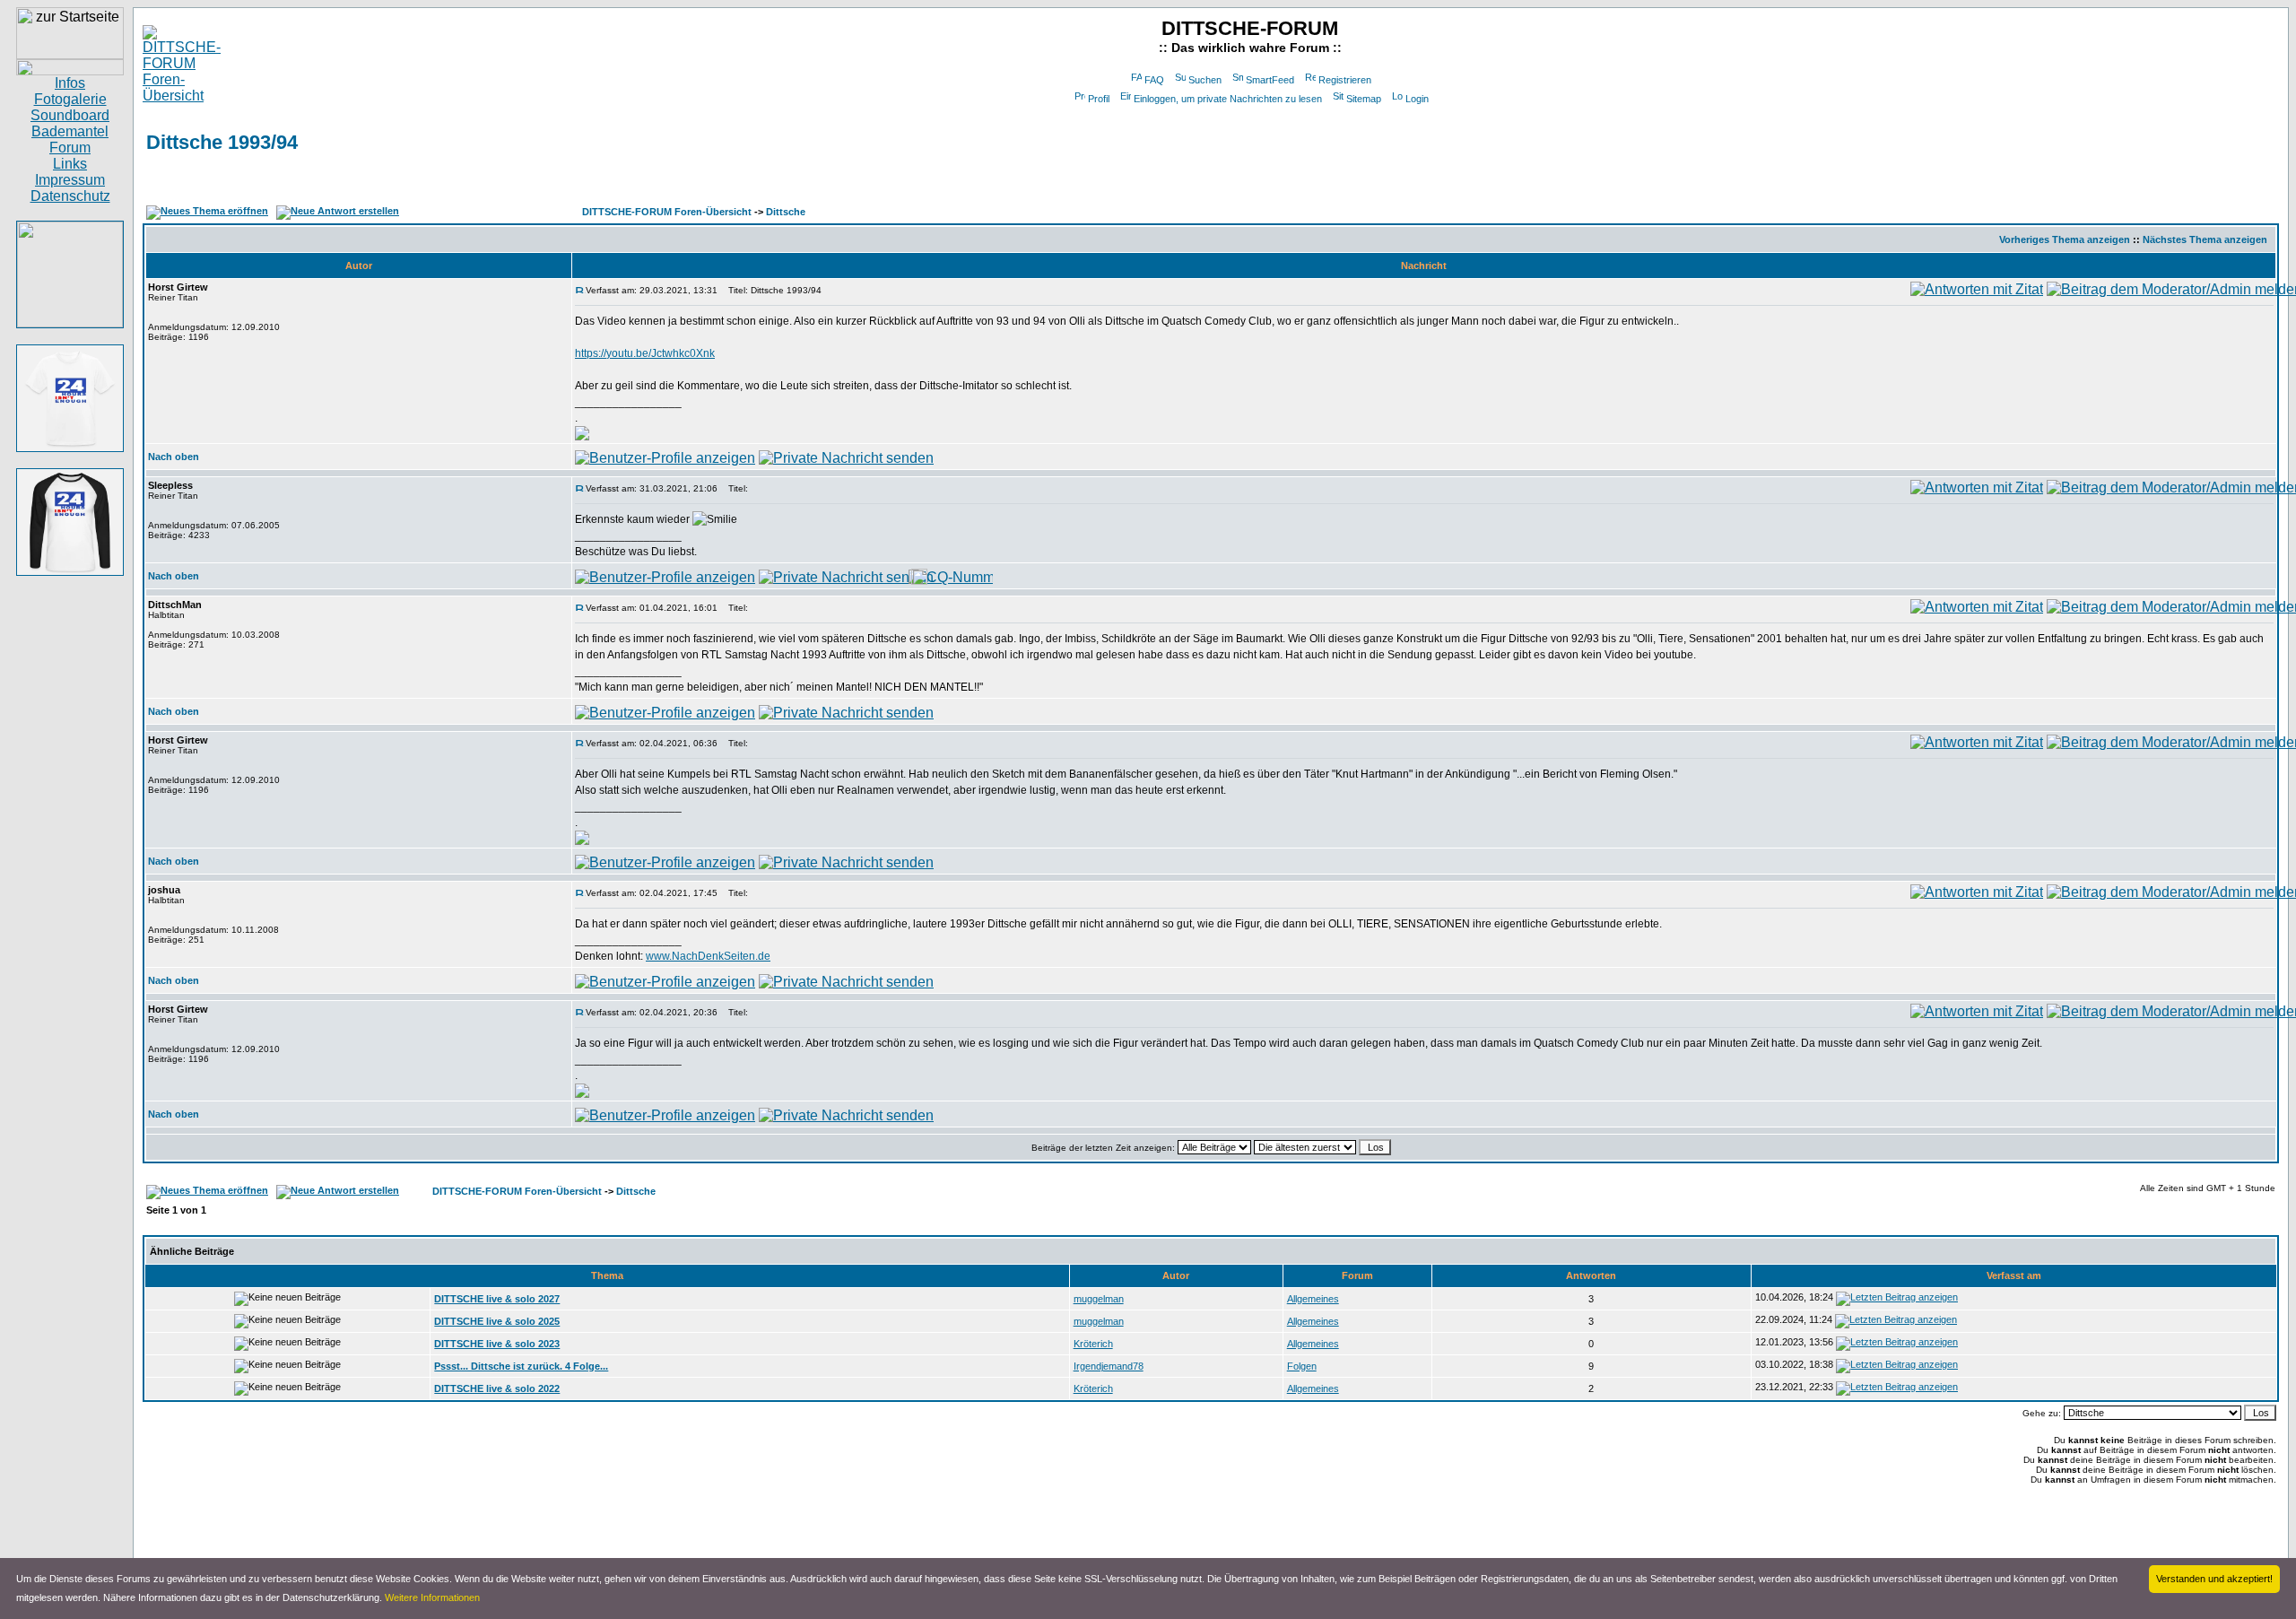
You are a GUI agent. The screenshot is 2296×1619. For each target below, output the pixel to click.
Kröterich (1093, 1344)
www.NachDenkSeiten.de (708, 956)
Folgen (1302, 1366)
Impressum (70, 180)
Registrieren (1345, 80)
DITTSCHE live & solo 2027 (497, 1299)
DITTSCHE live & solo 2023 (497, 1344)
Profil (1099, 99)
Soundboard (70, 115)
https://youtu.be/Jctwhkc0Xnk (645, 353)
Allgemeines (1313, 1299)
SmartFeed (1270, 80)
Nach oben (174, 457)
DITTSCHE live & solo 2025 (497, 1321)
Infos (70, 83)
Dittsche (786, 212)
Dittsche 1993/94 (222, 142)
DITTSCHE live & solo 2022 (497, 1388)
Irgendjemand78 (1109, 1366)
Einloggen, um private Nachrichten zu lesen (1228, 99)
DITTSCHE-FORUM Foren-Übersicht (667, 212)
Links (70, 164)
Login (1417, 99)
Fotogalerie (70, 99)
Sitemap (1364, 99)
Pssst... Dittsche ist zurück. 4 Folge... (521, 1366)
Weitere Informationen (432, 1597)
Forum (70, 148)
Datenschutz (70, 196)
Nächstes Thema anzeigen (2205, 239)
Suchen (1205, 80)
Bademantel (70, 131)
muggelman (1099, 1299)
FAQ (1154, 80)
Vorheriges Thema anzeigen (2065, 239)
